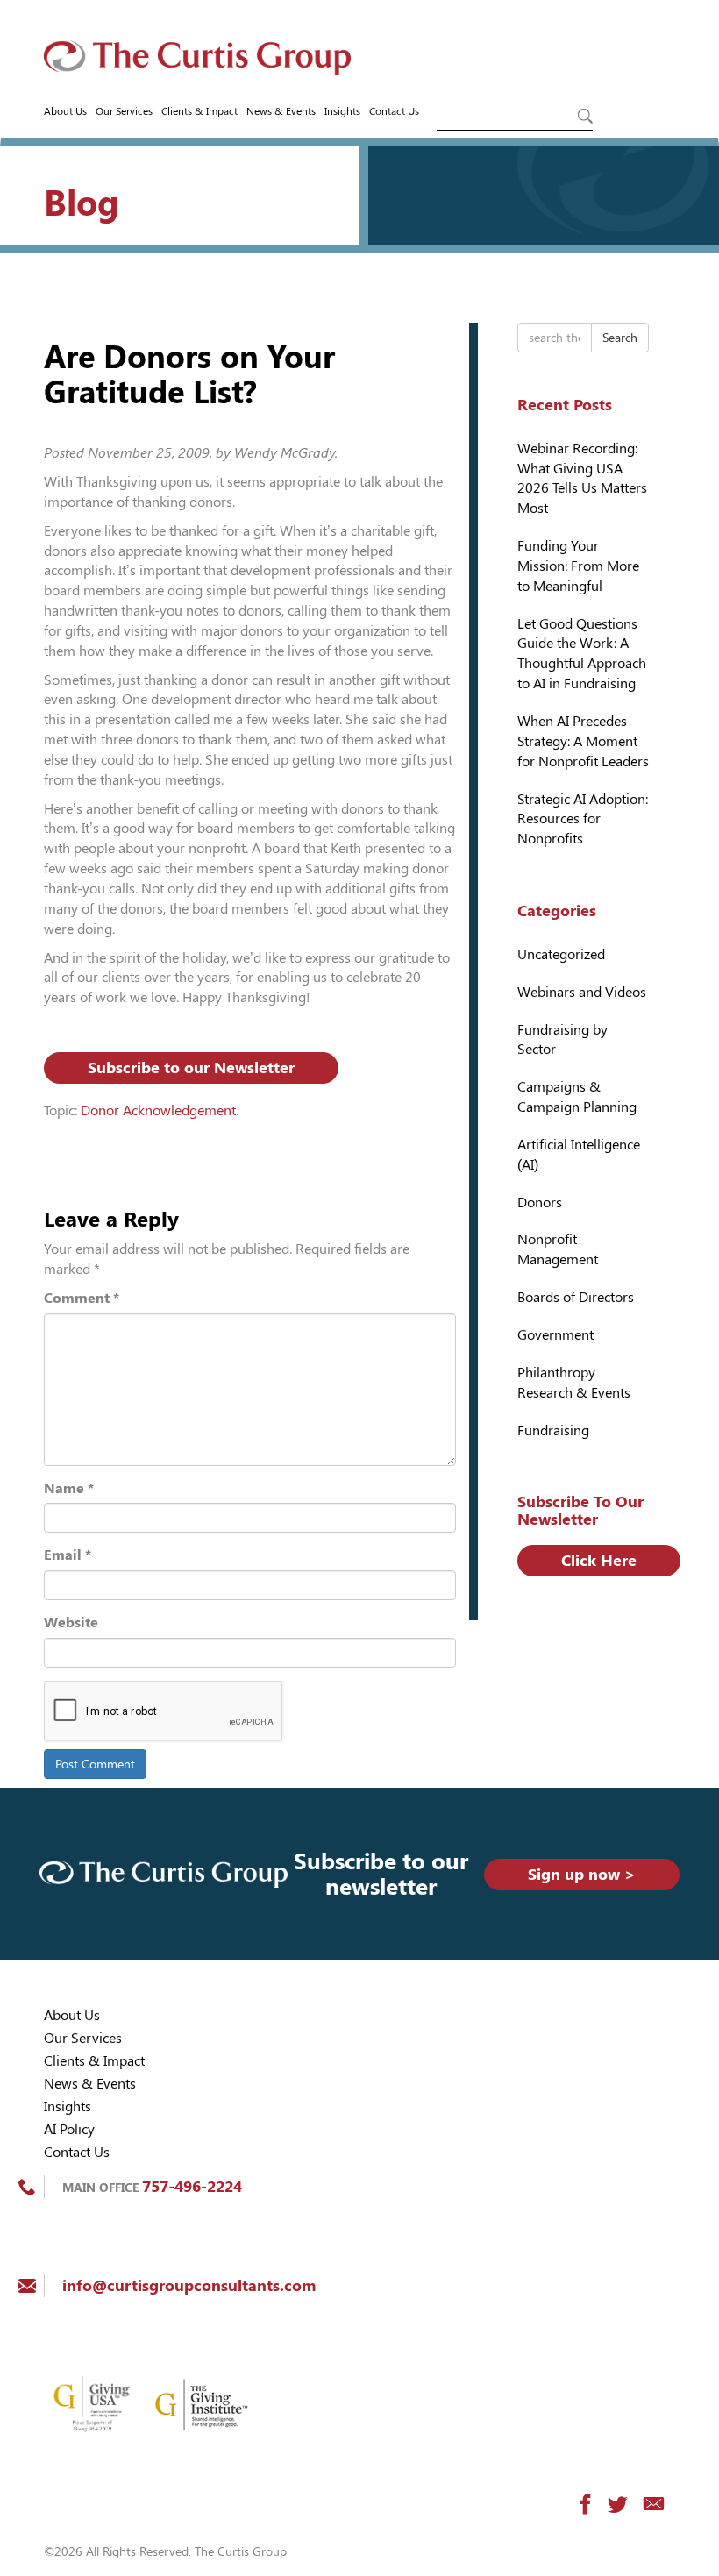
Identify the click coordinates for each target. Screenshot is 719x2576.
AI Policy (69, 2129)
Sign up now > (582, 1874)
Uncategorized (561, 954)
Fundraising (553, 1430)
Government (555, 1335)
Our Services (124, 111)
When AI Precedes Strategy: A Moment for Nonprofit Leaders (583, 741)
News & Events (281, 111)
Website (71, 1622)
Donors (540, 1203)
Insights (342, 111)
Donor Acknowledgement (158, 1110)
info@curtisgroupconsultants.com (189, 2285)
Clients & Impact (199, 111)
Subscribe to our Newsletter (191, 1067)
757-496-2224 (192, 2186)
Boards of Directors (576, 1297)
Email (68, 1555)
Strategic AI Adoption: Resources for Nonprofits (583, 819)
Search (620, 338)
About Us (65, 111)
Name (69, 1488)
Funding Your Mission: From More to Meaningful (578, 566)
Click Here (599, 1560)
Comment (82, 1298)
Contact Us (394, 111)
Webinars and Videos (582, 992)
